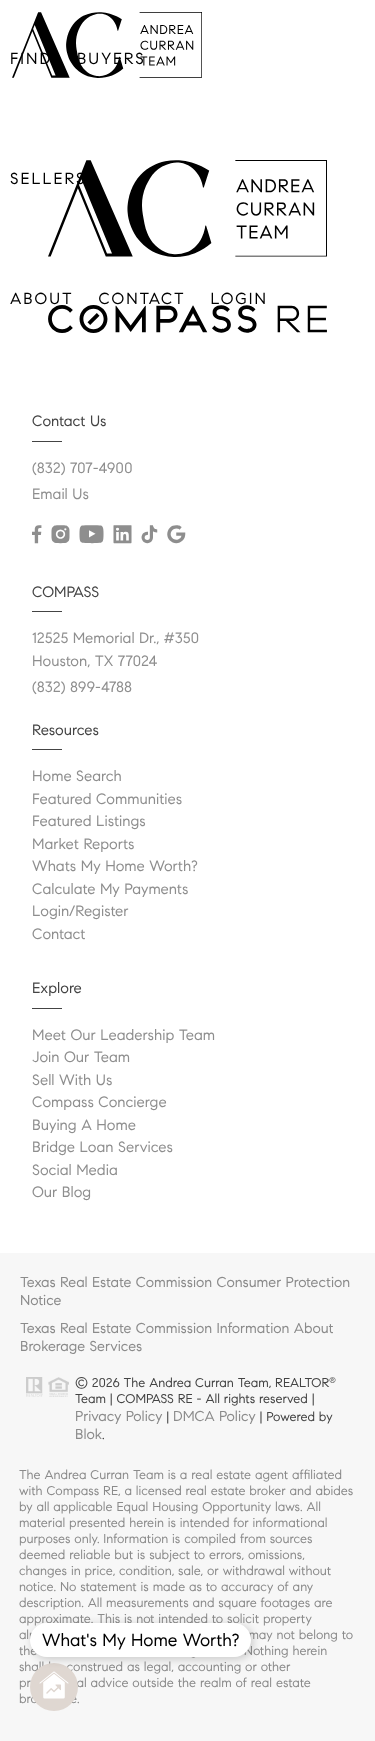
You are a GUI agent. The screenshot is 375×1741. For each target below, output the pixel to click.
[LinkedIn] (122, 535)
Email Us (60, 495)
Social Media (75, 1171)
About (42, 299)
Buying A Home (84, 1126)
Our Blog (61, 1193)
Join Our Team (81, 1058)
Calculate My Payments (110, 890)
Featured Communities (107, 800)
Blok (88, 1434)
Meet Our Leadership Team (123, 1036)
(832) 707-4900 (82, 469)
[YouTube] (91, 535)
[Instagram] (60, 535)
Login (239, 299)
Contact (142, 299)
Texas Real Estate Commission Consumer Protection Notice (185, 1291)
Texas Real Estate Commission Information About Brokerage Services (177, 1337)
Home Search (77, 777)
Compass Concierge (99, 1103)
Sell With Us (72, 1081)
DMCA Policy (214, 1416)
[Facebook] (36, 535)
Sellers (48, 179)
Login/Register (80, 912)
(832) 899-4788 (82, 688)
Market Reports (83, 845)
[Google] (176, 535)
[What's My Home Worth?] (54, 1687)
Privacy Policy (118, 1416)
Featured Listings (89, 822)
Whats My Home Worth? (115, 867)
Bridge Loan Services (102, 1148)
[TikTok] (149, 535)
